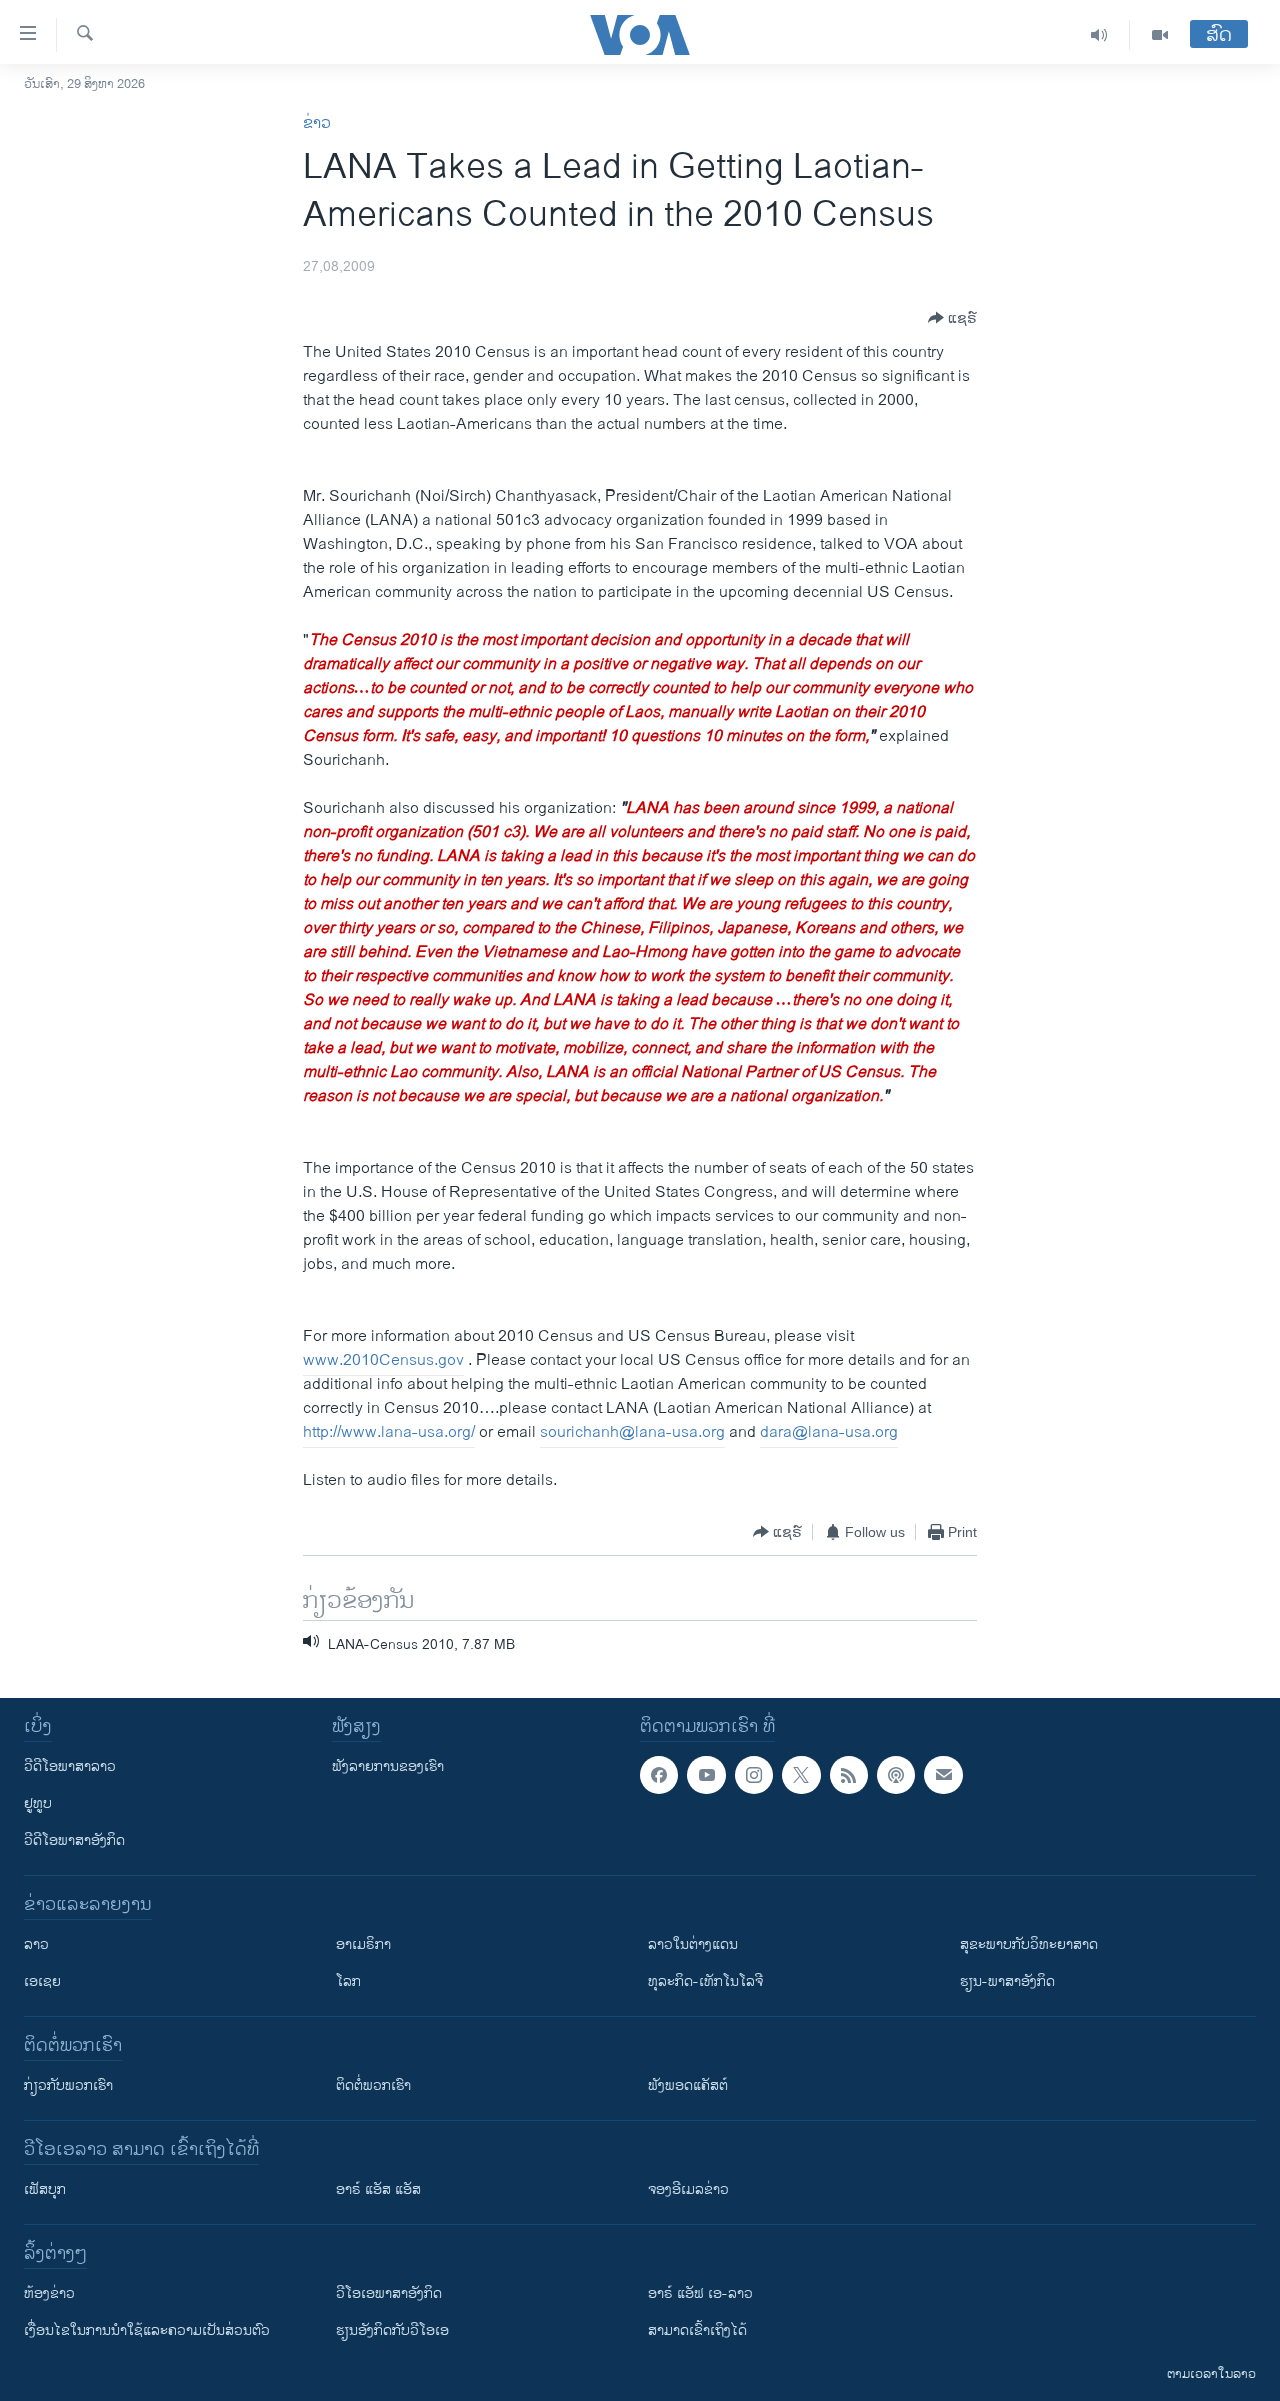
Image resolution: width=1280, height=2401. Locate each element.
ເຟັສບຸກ (45, 2189)
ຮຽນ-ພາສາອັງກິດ (1007, 1981)
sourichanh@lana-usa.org (632, 1432)
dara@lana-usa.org (829, 1432)
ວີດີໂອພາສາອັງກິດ (74, 1840)
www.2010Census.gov (383, 1360)
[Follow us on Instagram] (754, 1775)
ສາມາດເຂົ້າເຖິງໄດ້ (697, 2330)
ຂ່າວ (317, 123)
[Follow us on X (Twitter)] (801, 1775)
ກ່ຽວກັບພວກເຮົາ (68, 2085)
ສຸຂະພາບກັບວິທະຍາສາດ (1029, 1944)
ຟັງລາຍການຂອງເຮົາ (388, 1766)
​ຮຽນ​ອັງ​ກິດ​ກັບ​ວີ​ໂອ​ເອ (392, 2330)
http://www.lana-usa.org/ (389, 1432)
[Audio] (1099, 35)
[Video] (1160, 35)
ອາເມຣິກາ (363, 1944)
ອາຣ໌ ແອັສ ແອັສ (378, 2189)
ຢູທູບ (38, 1803)
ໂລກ (348, 1981)
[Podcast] (896, 1775)
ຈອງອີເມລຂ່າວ (688, 2189)
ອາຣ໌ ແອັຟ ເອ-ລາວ (700, 2293)
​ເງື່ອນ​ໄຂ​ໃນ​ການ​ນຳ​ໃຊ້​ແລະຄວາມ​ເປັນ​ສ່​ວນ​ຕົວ (147, 2330)
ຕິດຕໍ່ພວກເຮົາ (373, 2085)
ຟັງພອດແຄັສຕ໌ (688, 2085)
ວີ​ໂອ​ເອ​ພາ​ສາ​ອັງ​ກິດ (389, 2293)
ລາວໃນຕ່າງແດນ (693, 1944)
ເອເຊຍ (42, 1981)
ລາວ (36, 1944)
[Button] (952, 318)
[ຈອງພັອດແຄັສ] (943, 1775)
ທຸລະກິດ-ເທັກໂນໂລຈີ (705, 1981)
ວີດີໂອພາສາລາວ (70, 1766)
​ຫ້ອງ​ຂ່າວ (49, 2293)
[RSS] (849, 1775)
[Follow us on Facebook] (659, 1775)
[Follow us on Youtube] (706, 1775)
